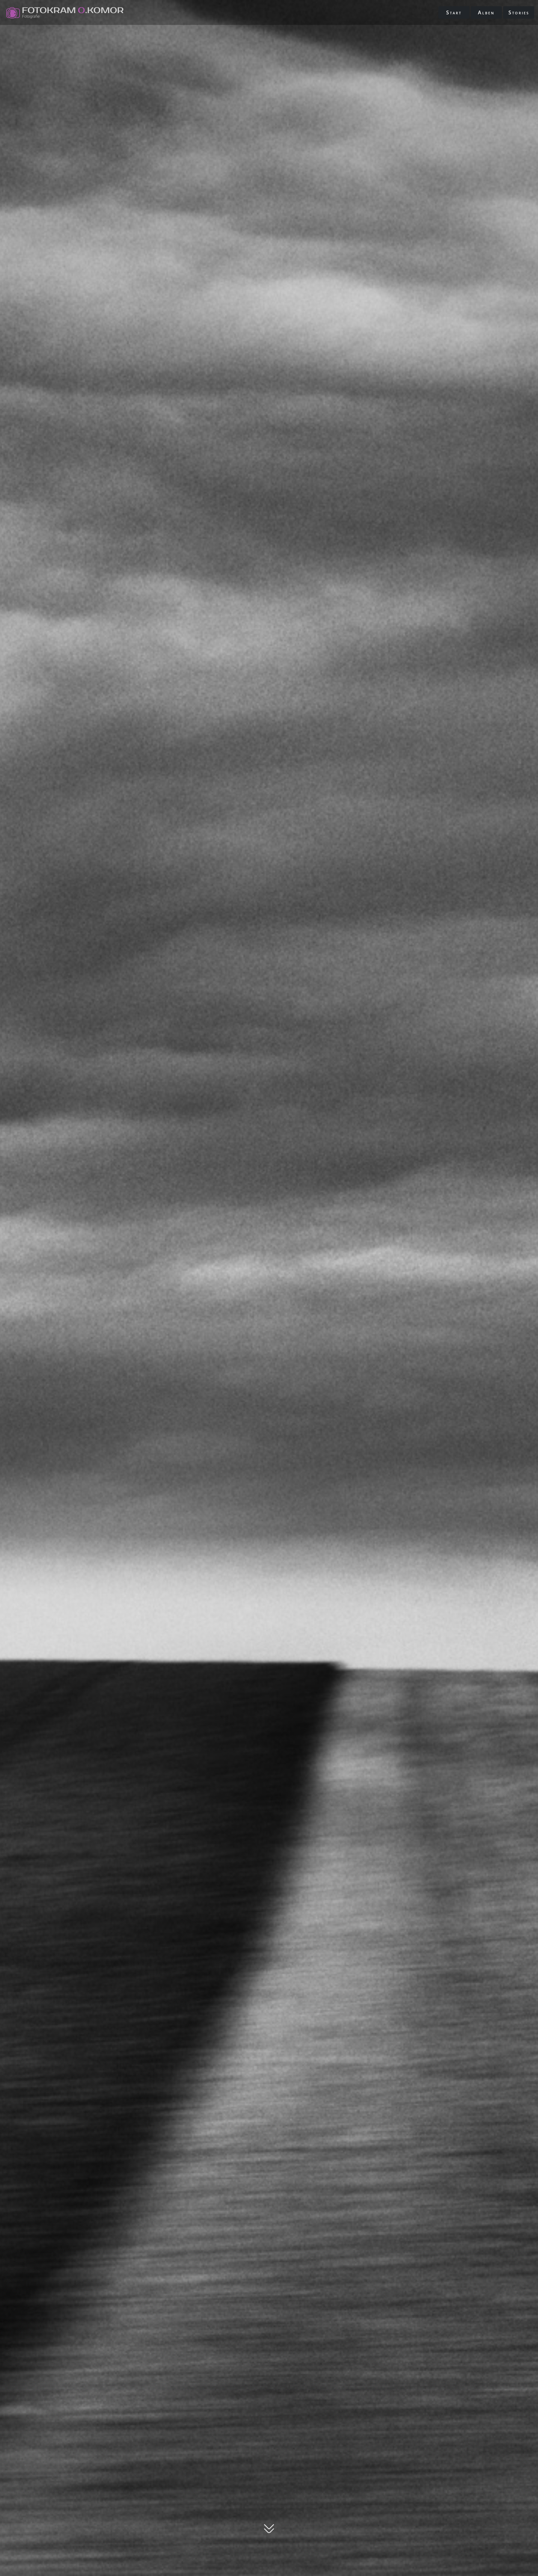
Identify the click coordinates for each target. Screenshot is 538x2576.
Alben (486, 12)
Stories (519, 12)
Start (454, 12)
